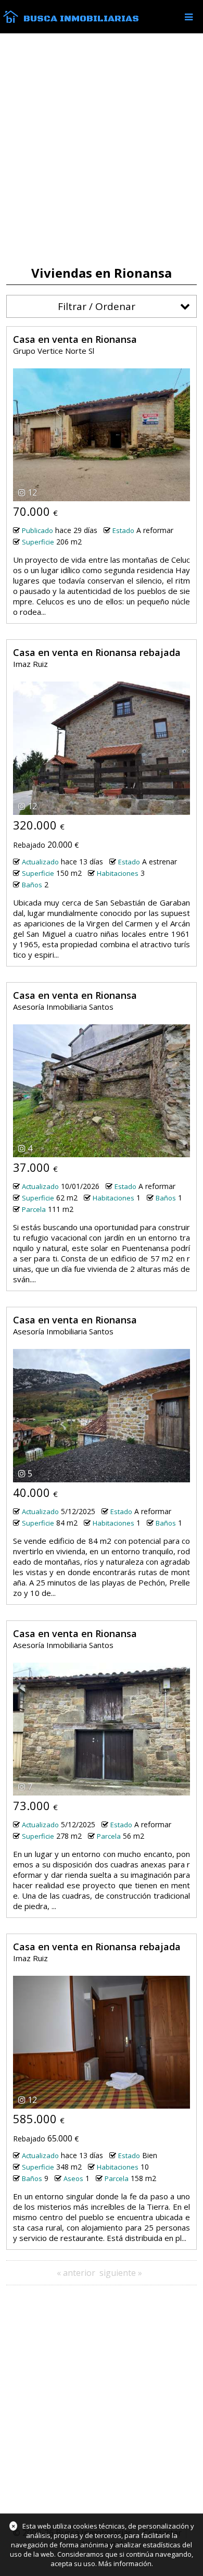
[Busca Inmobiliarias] (11, 20)
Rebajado (29, 845)
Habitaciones (118, 873)
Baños (32, 885)
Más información (125, 2563)
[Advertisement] (102, 150)
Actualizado (40, 862)
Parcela (34, 1209)
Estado (123, 530)
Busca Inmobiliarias (81, 19)
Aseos (73, 2178)
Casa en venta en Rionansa (75, 339)
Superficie (38, 542)
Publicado (37, 530)
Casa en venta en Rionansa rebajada (97, 652)
